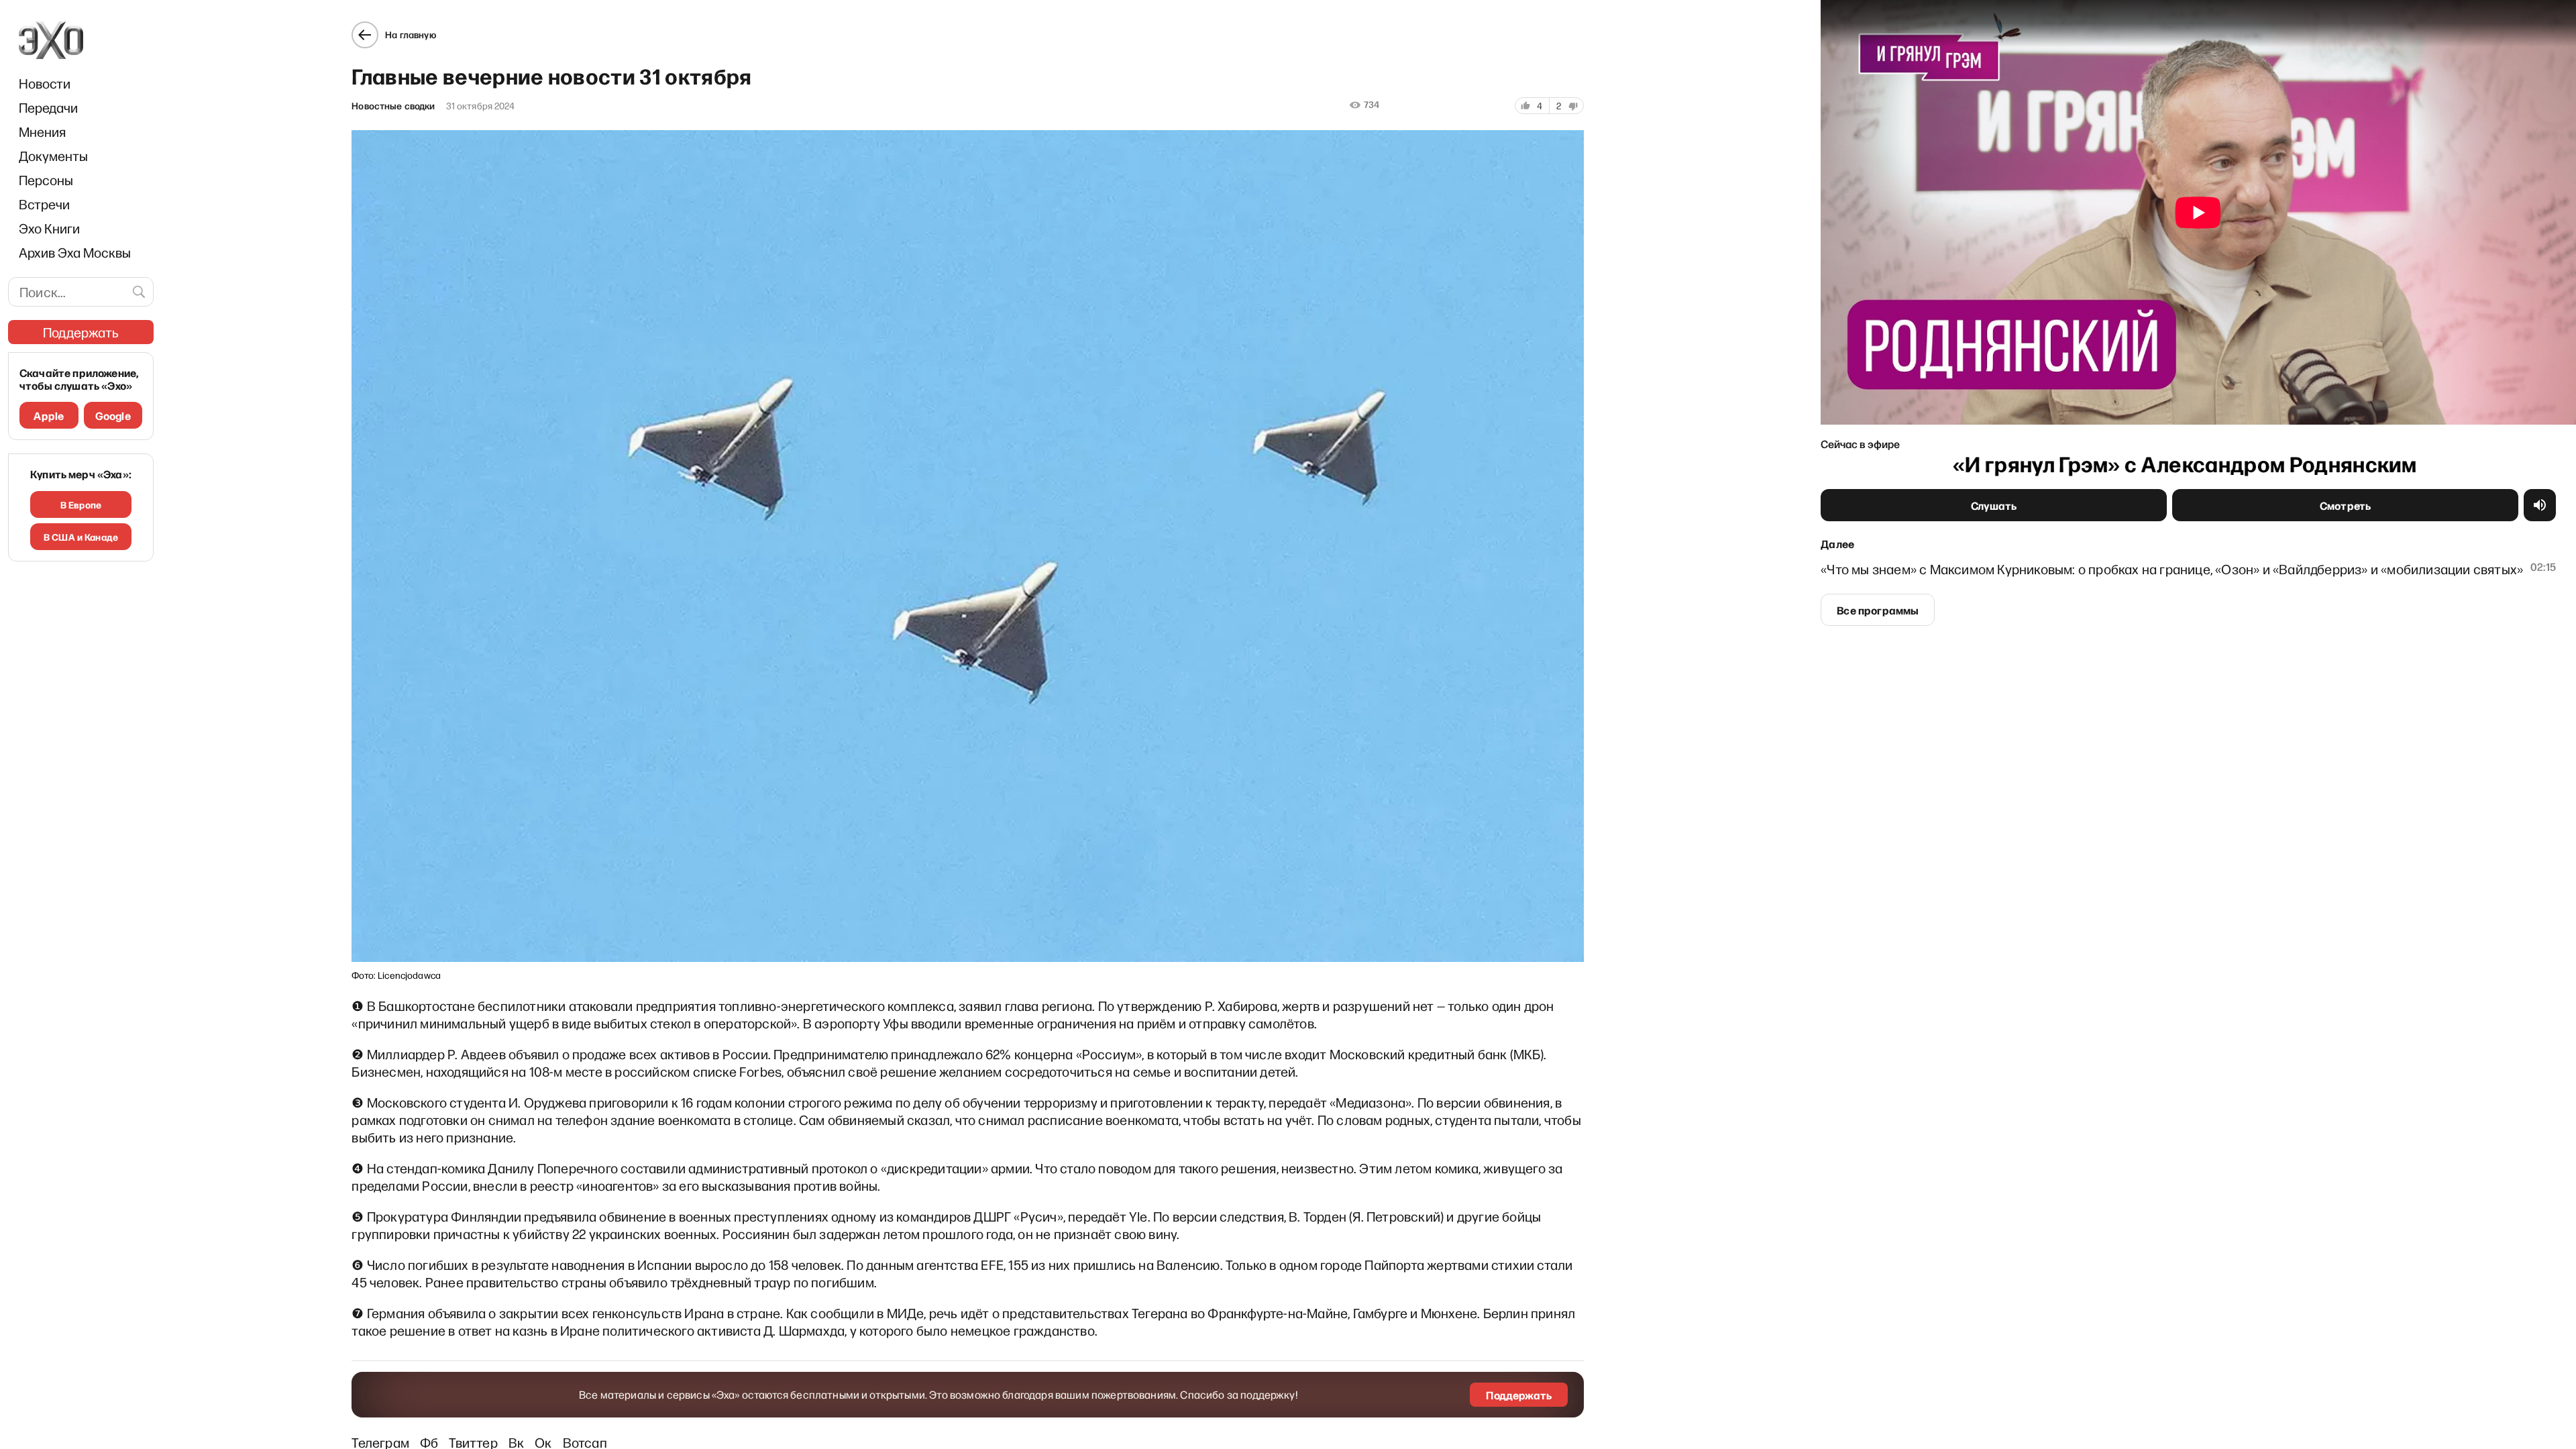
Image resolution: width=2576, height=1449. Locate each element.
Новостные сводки (393, 106)
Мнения (42, 131)
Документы (53, 156)
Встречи (44, 204)
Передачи (48, 107)
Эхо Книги (49, 228)
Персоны (46, 180)
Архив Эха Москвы (75, 252)
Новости (45, 83)
